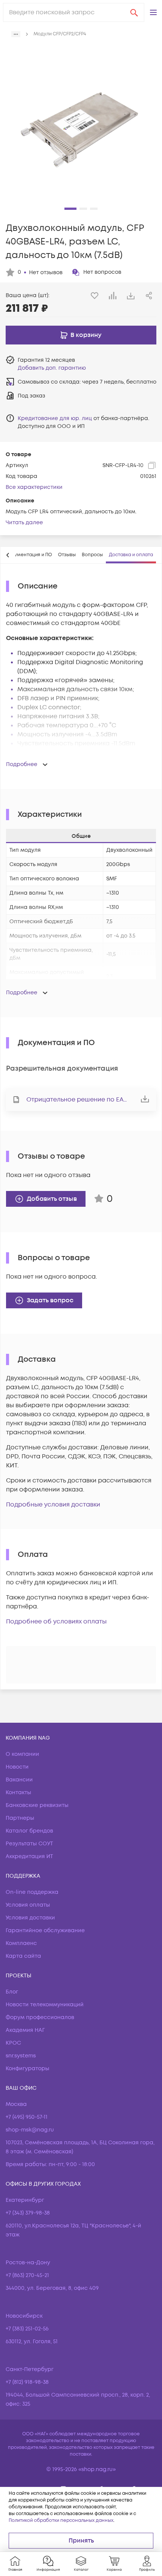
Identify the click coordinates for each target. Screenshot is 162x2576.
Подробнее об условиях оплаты (56, 1622)
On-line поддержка (32, 1892)
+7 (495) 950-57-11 (27, 2117)
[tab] (29, 555)
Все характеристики (34, 487)
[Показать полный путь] (16, 34)
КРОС (13, 2043)
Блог (12, 1992)
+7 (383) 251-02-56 (27, 2329)
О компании (22, 1754)
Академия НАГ (25, 2030)
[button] (153, 12)
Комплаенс (21, 1943)
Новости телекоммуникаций (45, 2005)
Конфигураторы (28, 2069)
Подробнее (22, 764)
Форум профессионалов (40, 2017)
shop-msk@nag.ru (30, 2130)
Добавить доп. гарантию (52, 368)
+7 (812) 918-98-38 (27, 2382)
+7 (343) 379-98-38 (28, 2213)
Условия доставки (30, 1918)
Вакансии (19, 1780)
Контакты (18, 1792)
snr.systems (21, 2056)
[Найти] (134, 12)
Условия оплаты (28, 1905)
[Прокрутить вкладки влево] (8, 555)
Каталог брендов (29, 1831)
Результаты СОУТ (29, 1844)
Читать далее (24, 523)
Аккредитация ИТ (29, 1856)
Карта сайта (23, 1956)
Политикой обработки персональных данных (61, 2521)
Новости (17, 1767)
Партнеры (20, 1818)
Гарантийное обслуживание (45, 1930)
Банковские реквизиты (37, 1805)
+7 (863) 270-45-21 (27, 2275)
